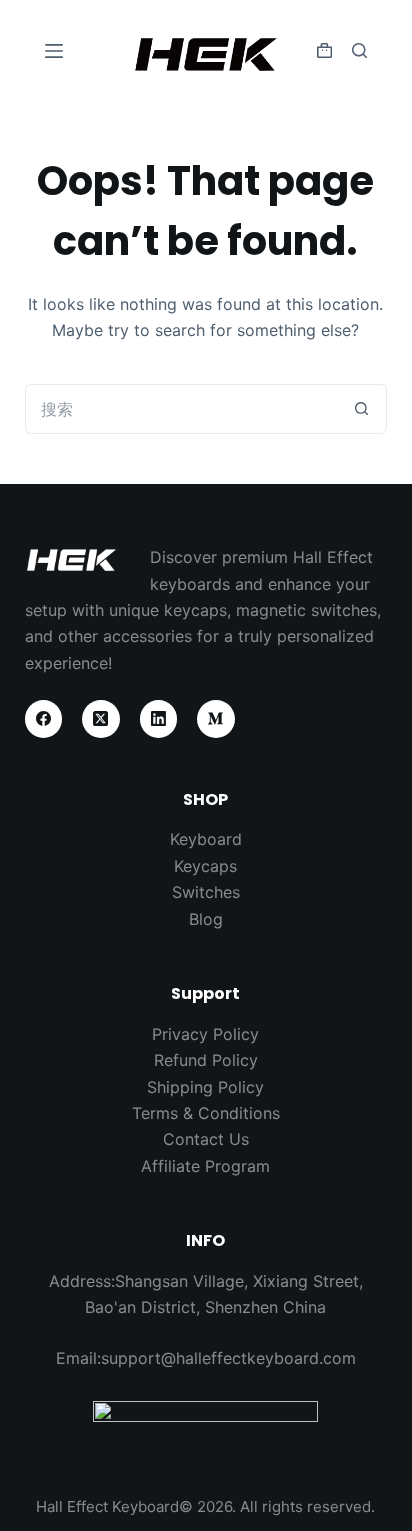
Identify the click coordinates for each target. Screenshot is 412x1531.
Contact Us (206, 1139)
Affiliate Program (205, 1166)
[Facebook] (44, 719)
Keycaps (205, 866)
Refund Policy (206, 1060)
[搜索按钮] (362, 409)
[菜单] (54, 51)
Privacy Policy (205, 1034)
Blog (206, 919)
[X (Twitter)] (101, 719)
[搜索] (359, 50)
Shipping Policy (205, 1087)
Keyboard (206, 839)
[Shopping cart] (324, 50)
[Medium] (216, 719)
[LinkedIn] (159, 719)
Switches (206, 892)
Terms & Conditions (206, 1113)
